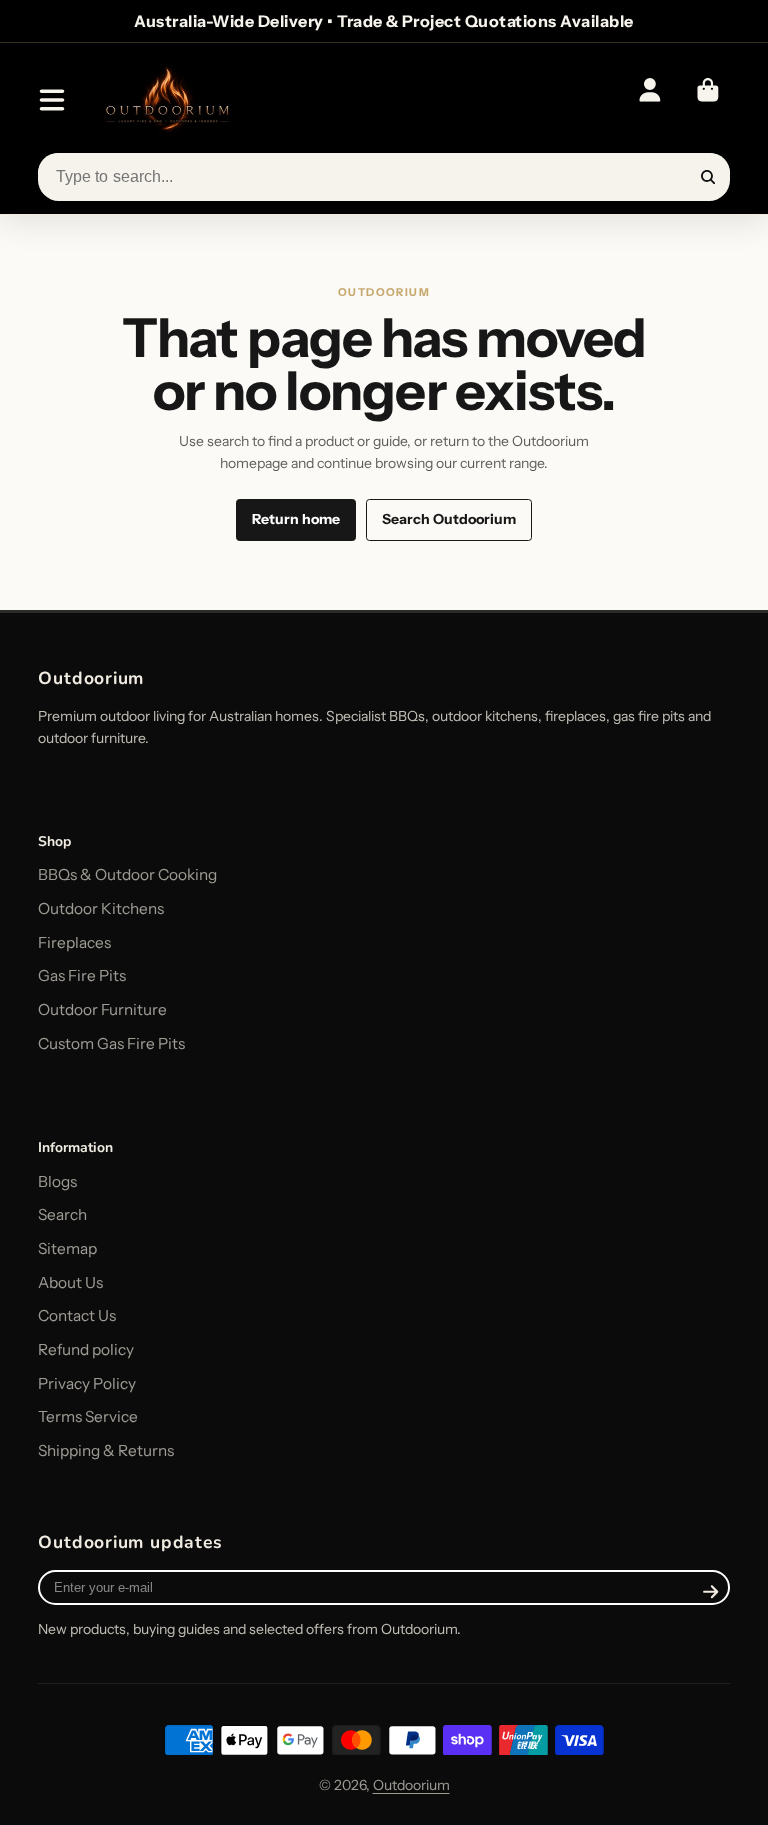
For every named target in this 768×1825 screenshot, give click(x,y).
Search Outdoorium (449, 519)
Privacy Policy (87, 1383)
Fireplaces (74, 942)
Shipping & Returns (106, 1450)
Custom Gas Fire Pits (111, 1043)
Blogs (57, 1181)
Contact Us (77, 1315)
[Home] (166, 100)
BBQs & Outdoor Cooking (127, 874)
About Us (70, 1282)
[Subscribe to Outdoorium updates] (711, 1592)
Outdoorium (411, 1785)
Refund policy (86, 1349)
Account (650, 100)
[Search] (708, 177)
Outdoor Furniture (102, 1009)
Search (62, 1214)
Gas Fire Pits (82, 975)
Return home (296, 519)
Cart (708, 100)
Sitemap (67, 1248)
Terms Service (88, 1416)
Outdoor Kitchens (101, 908)
